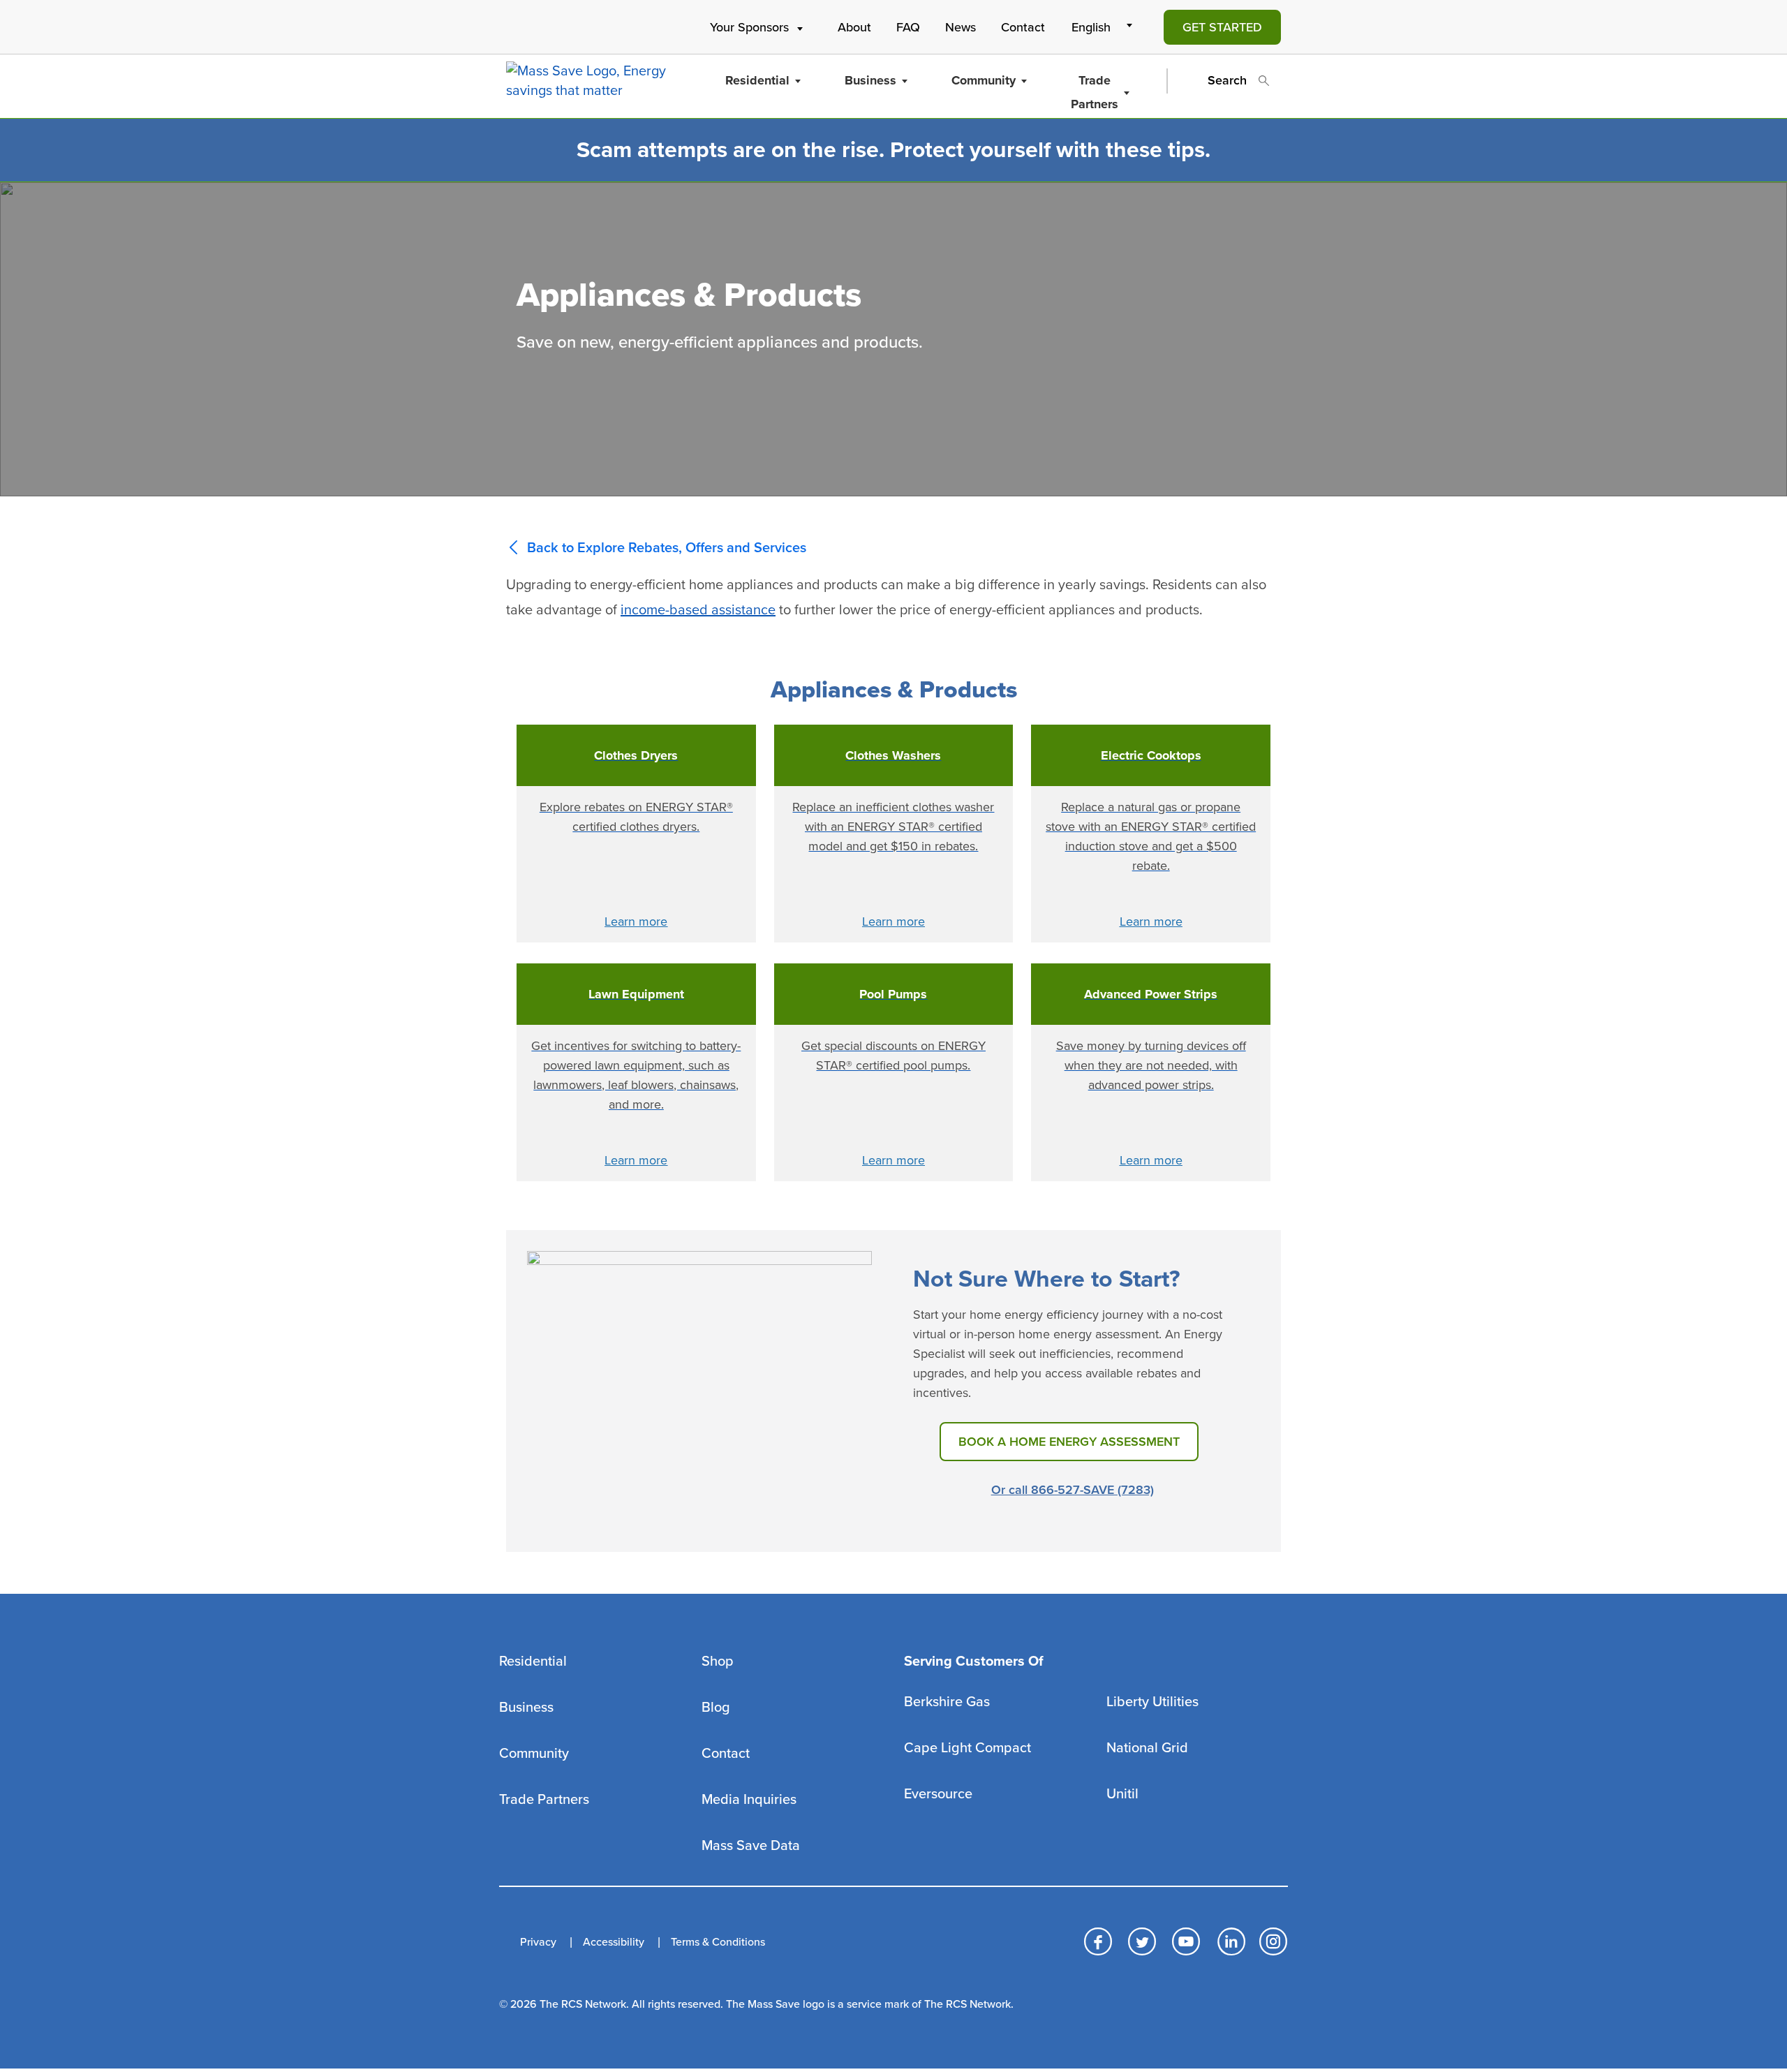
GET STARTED (1222, 27)
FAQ (908, 27)
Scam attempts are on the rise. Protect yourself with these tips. (893, 150)
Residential (757, 80)
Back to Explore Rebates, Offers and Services (667, 548)
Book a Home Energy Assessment (1069, 1442)
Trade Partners (1095, 92)
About (854, 27)
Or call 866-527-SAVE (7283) (1073, 1490)
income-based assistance (698, 610)
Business (870, 80)
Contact (1023, 27)
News (961, 27)
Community (984, 80)
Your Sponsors (749, 27)
